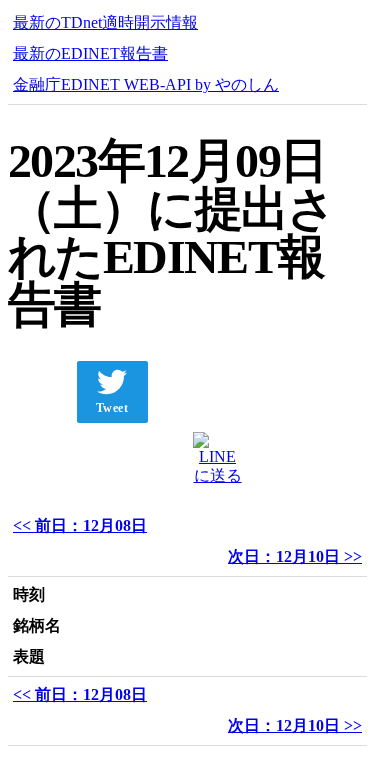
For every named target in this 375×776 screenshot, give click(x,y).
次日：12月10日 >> (295, 556)
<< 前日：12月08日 (80, 525)
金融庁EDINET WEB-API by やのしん (146, 84)
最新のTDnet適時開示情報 (105, 22)
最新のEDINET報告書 (90, 53)
